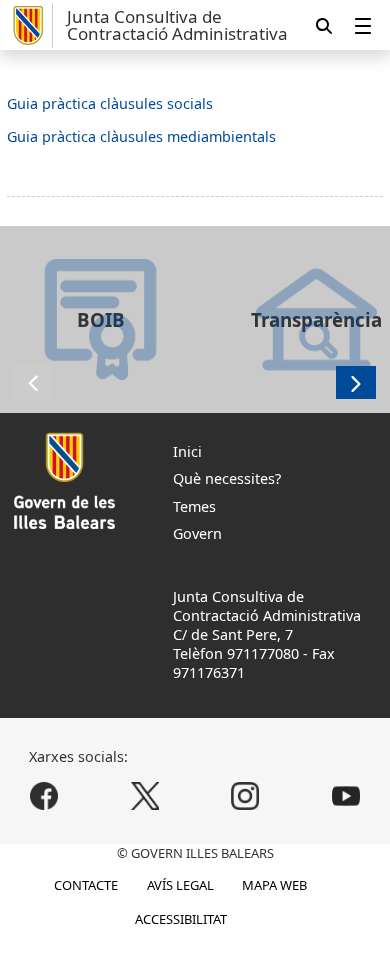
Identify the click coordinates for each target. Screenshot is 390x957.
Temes (194, 506)
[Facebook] (44, 796)
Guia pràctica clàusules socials (110, 103)
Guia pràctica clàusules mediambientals (141, 136)
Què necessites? (227, 478)
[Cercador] (324, 25)
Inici (187, 451)
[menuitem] (363, 25)
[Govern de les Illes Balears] (30, 25)
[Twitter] (144, 796)
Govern (197, 533)
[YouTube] (345, 796)
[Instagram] (245, 796)
